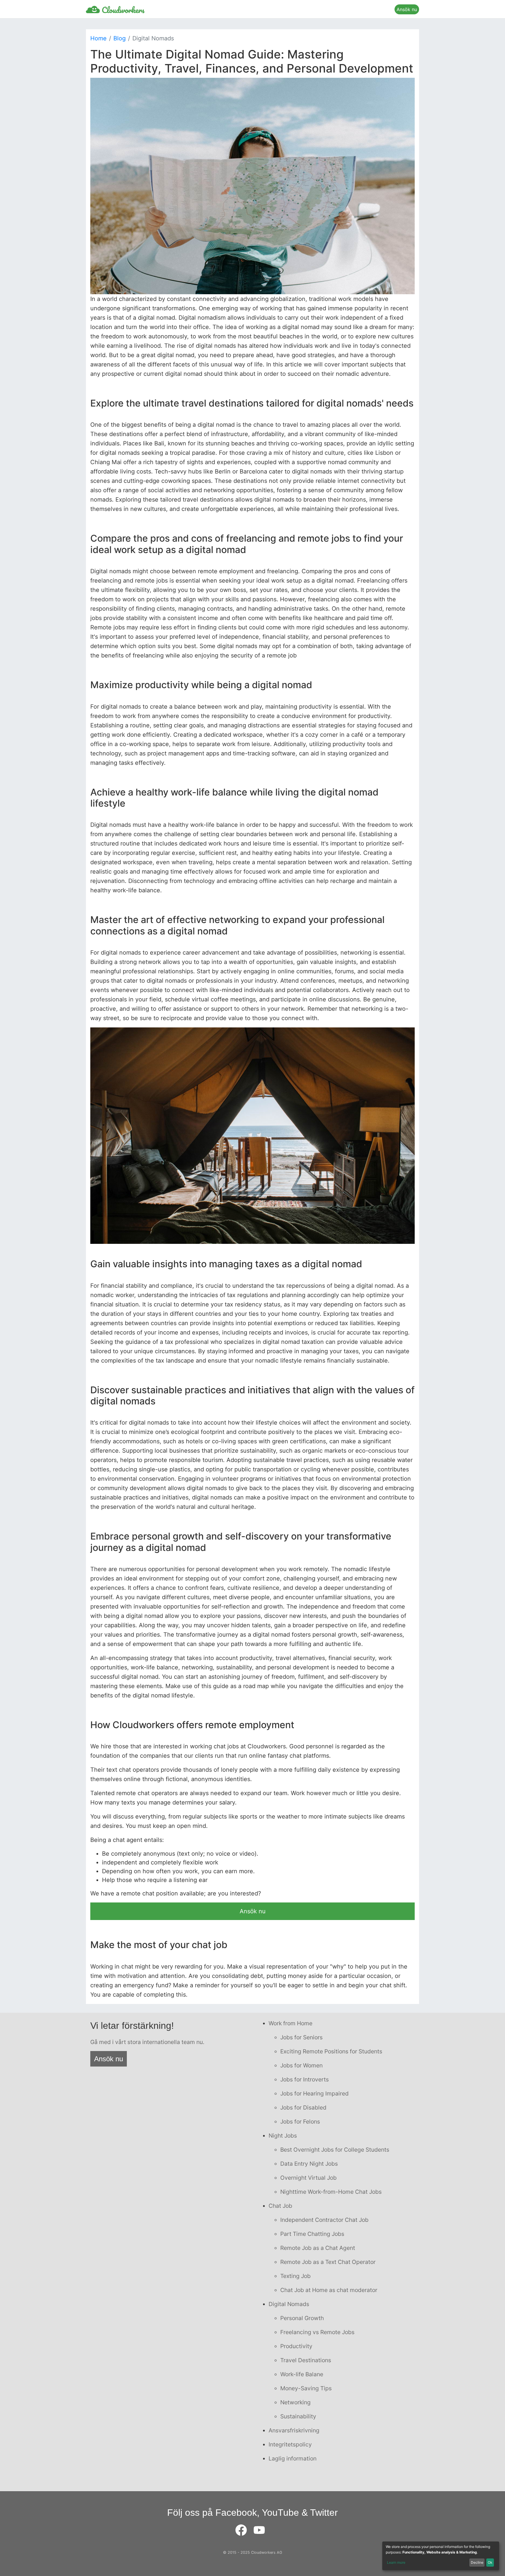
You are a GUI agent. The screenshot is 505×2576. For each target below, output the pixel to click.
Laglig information (293, 2458)
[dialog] (441, 2556)
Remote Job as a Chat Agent (318, 2248)
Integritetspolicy (290, 2444)
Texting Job (295, 2276)
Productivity (296, 2346)
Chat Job (280, 2206)
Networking (295, 2402)
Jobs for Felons (300, 2122)
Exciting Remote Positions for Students (331, 2051)
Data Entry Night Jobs (309, 2164)
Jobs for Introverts (305, 2079)
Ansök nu (407, 9)
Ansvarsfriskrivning (294, 2430)
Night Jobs (283, 2136)
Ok (490, 2562)
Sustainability (298, 2416)
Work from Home (290, 2023)
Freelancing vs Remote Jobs (317, 2332)
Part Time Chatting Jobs (312, 2234)
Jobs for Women (301, 2065)
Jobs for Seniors (301, 2037)
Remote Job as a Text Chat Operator (328, 2262)
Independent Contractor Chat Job (324, 2220)
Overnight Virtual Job (308, 2178)
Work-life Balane (302, 2374)
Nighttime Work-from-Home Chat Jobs (331, 2192)
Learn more (396, 2562)
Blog (120, 38)
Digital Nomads (289, 2304)
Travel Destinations (306, 2360)
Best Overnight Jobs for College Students (335, 2150)
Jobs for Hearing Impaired (314, 2093)
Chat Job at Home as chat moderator (329, 2290)
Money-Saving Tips (306, 2388)
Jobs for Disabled (303, 2107)
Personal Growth (302, 2318)
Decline (477, 2562)
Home (98, 38)
